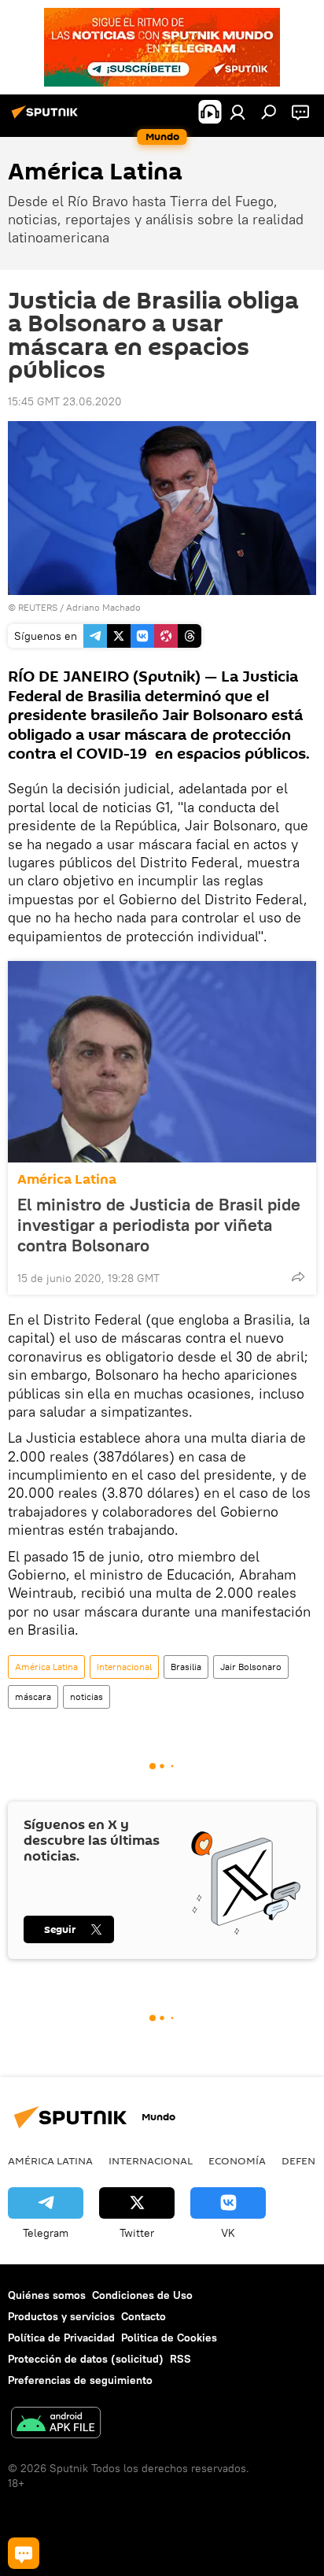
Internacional (124, 1667)
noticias (87, 1696)
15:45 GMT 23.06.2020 (65, 401)
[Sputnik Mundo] (47, 118)
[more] (298, 1277)
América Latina (67, 1179)
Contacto (144, 2316)
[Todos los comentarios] (24, 2553)
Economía (237, 2160)
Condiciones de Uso (142, 2295)
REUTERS (38, 607)
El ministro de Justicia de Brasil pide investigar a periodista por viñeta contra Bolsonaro (159, 1225)
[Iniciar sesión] (237, 112)
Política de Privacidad (61, 2338)
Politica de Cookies (169, 2338)
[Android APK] (56, 2424)
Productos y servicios (61, 2316)
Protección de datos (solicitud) (86, 2359)
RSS (180, 2359)
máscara (33, 1696)
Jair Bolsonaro (251, 1667)
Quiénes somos (47, 2295)
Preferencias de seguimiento (80, 2380)
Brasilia (186, 1667)
